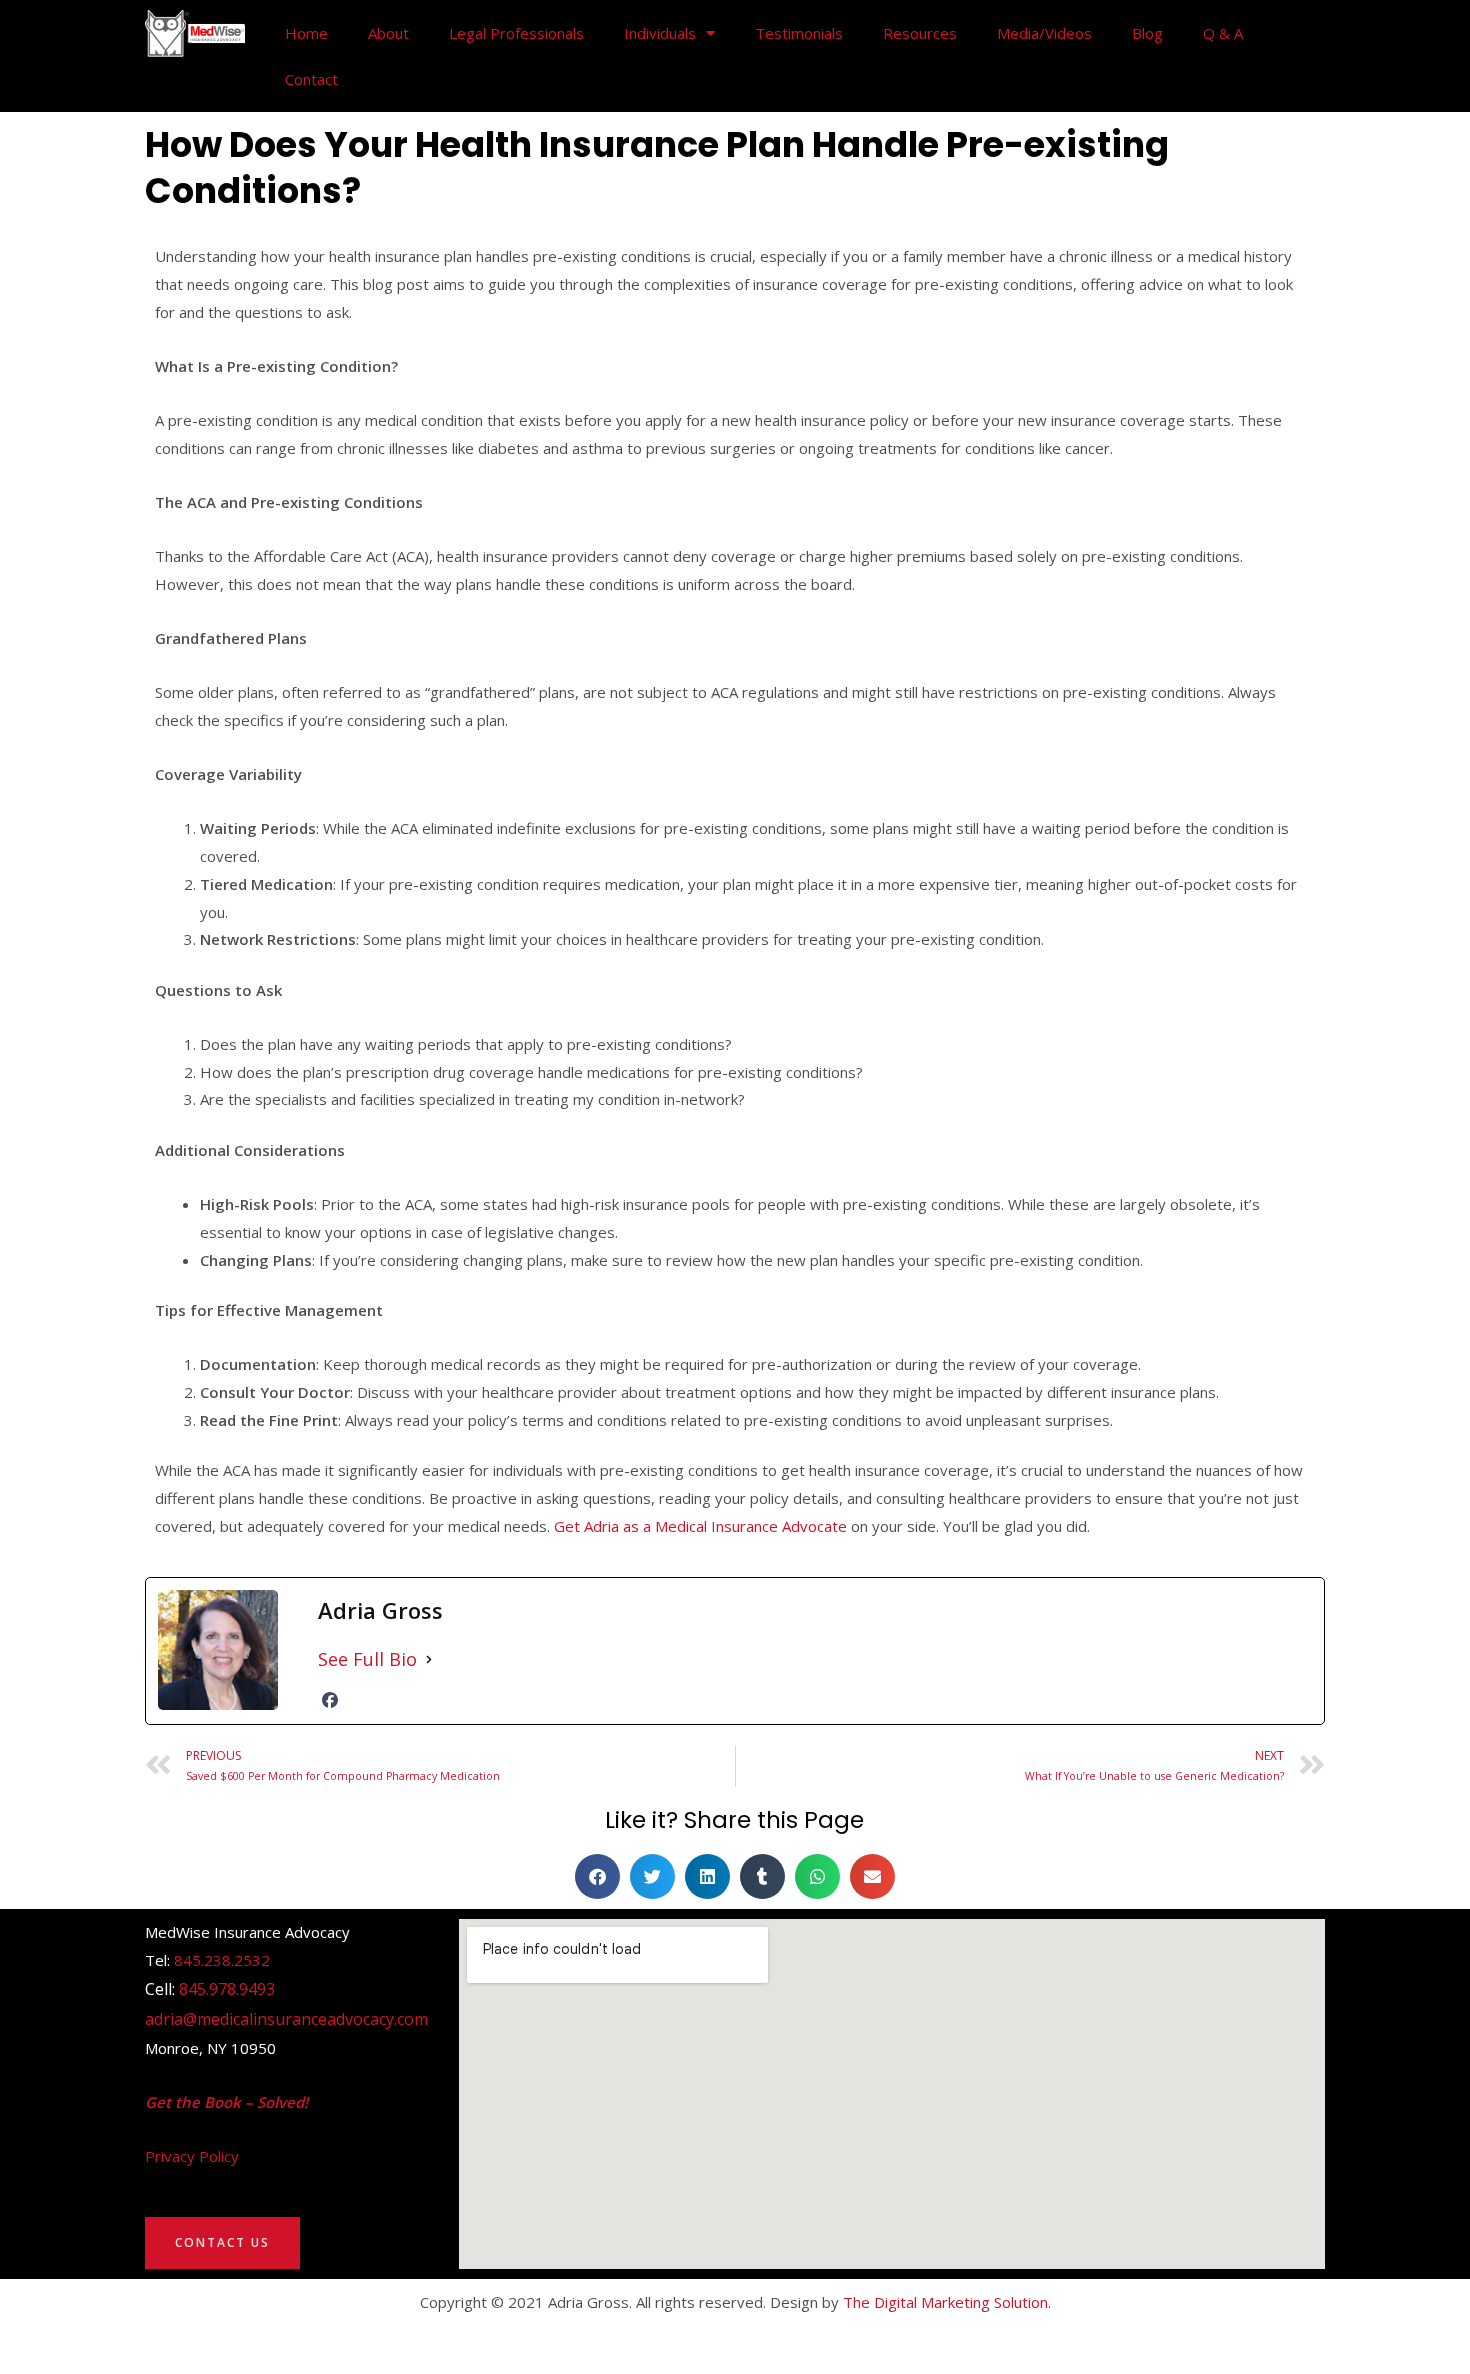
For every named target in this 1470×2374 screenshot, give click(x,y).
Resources (920, 33)
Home (306, 33)
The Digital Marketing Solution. (947, 2302)
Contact (311, 79)
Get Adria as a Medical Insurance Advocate (700, 1526)
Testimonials (799, 33)
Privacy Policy (192, 2156)
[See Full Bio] (429, 1659)
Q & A (1223, 33)
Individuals (660, 33)
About (388, 33)
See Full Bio (367, 1659)
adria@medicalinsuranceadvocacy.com (286, 2019)
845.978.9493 (227, 1989)
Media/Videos (1044, 33)
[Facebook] (330, 1700)
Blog (1147, 33)
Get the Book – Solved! (226, 2102)
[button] (597, 1876)
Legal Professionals (516, 33)
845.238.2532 (222, 1960)
